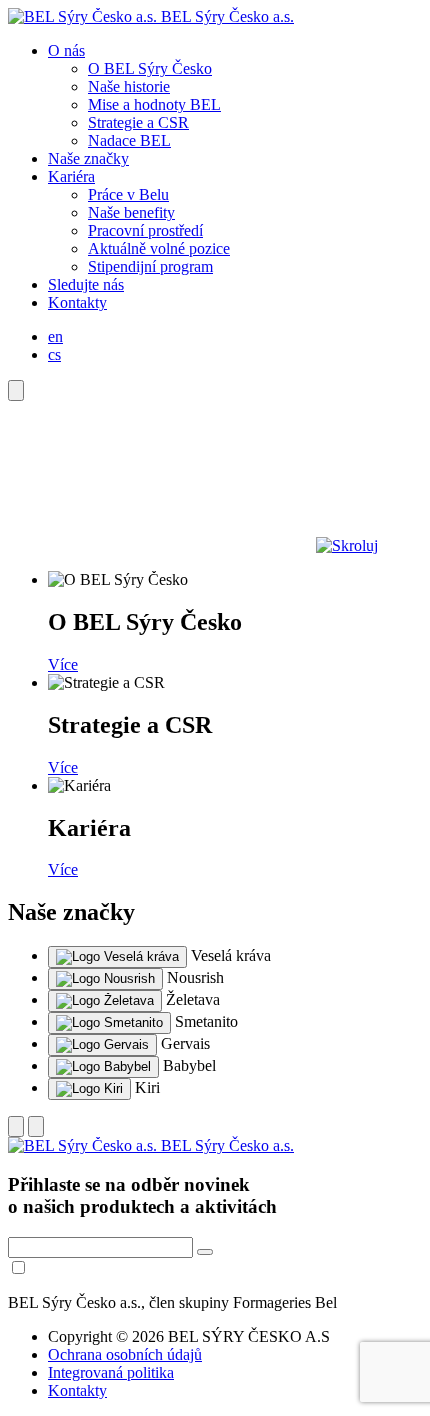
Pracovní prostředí (145, 230)
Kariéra (71, 176)
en (55, 336)
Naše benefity (131, 212)
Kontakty (77, 302)
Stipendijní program (150, 266)
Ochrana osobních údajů (125, 1354)
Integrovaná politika (111, 1372)
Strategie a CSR (138, 122)
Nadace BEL (129, 140)
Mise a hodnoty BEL (154, 104)
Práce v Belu (128, 194)
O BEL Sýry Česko (150, 68)
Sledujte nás (86, 284)
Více (63, 664)
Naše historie (129, 86)
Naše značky (88, 158)
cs (54, 354)
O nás (66, 50)
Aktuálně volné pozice (159, 248)
